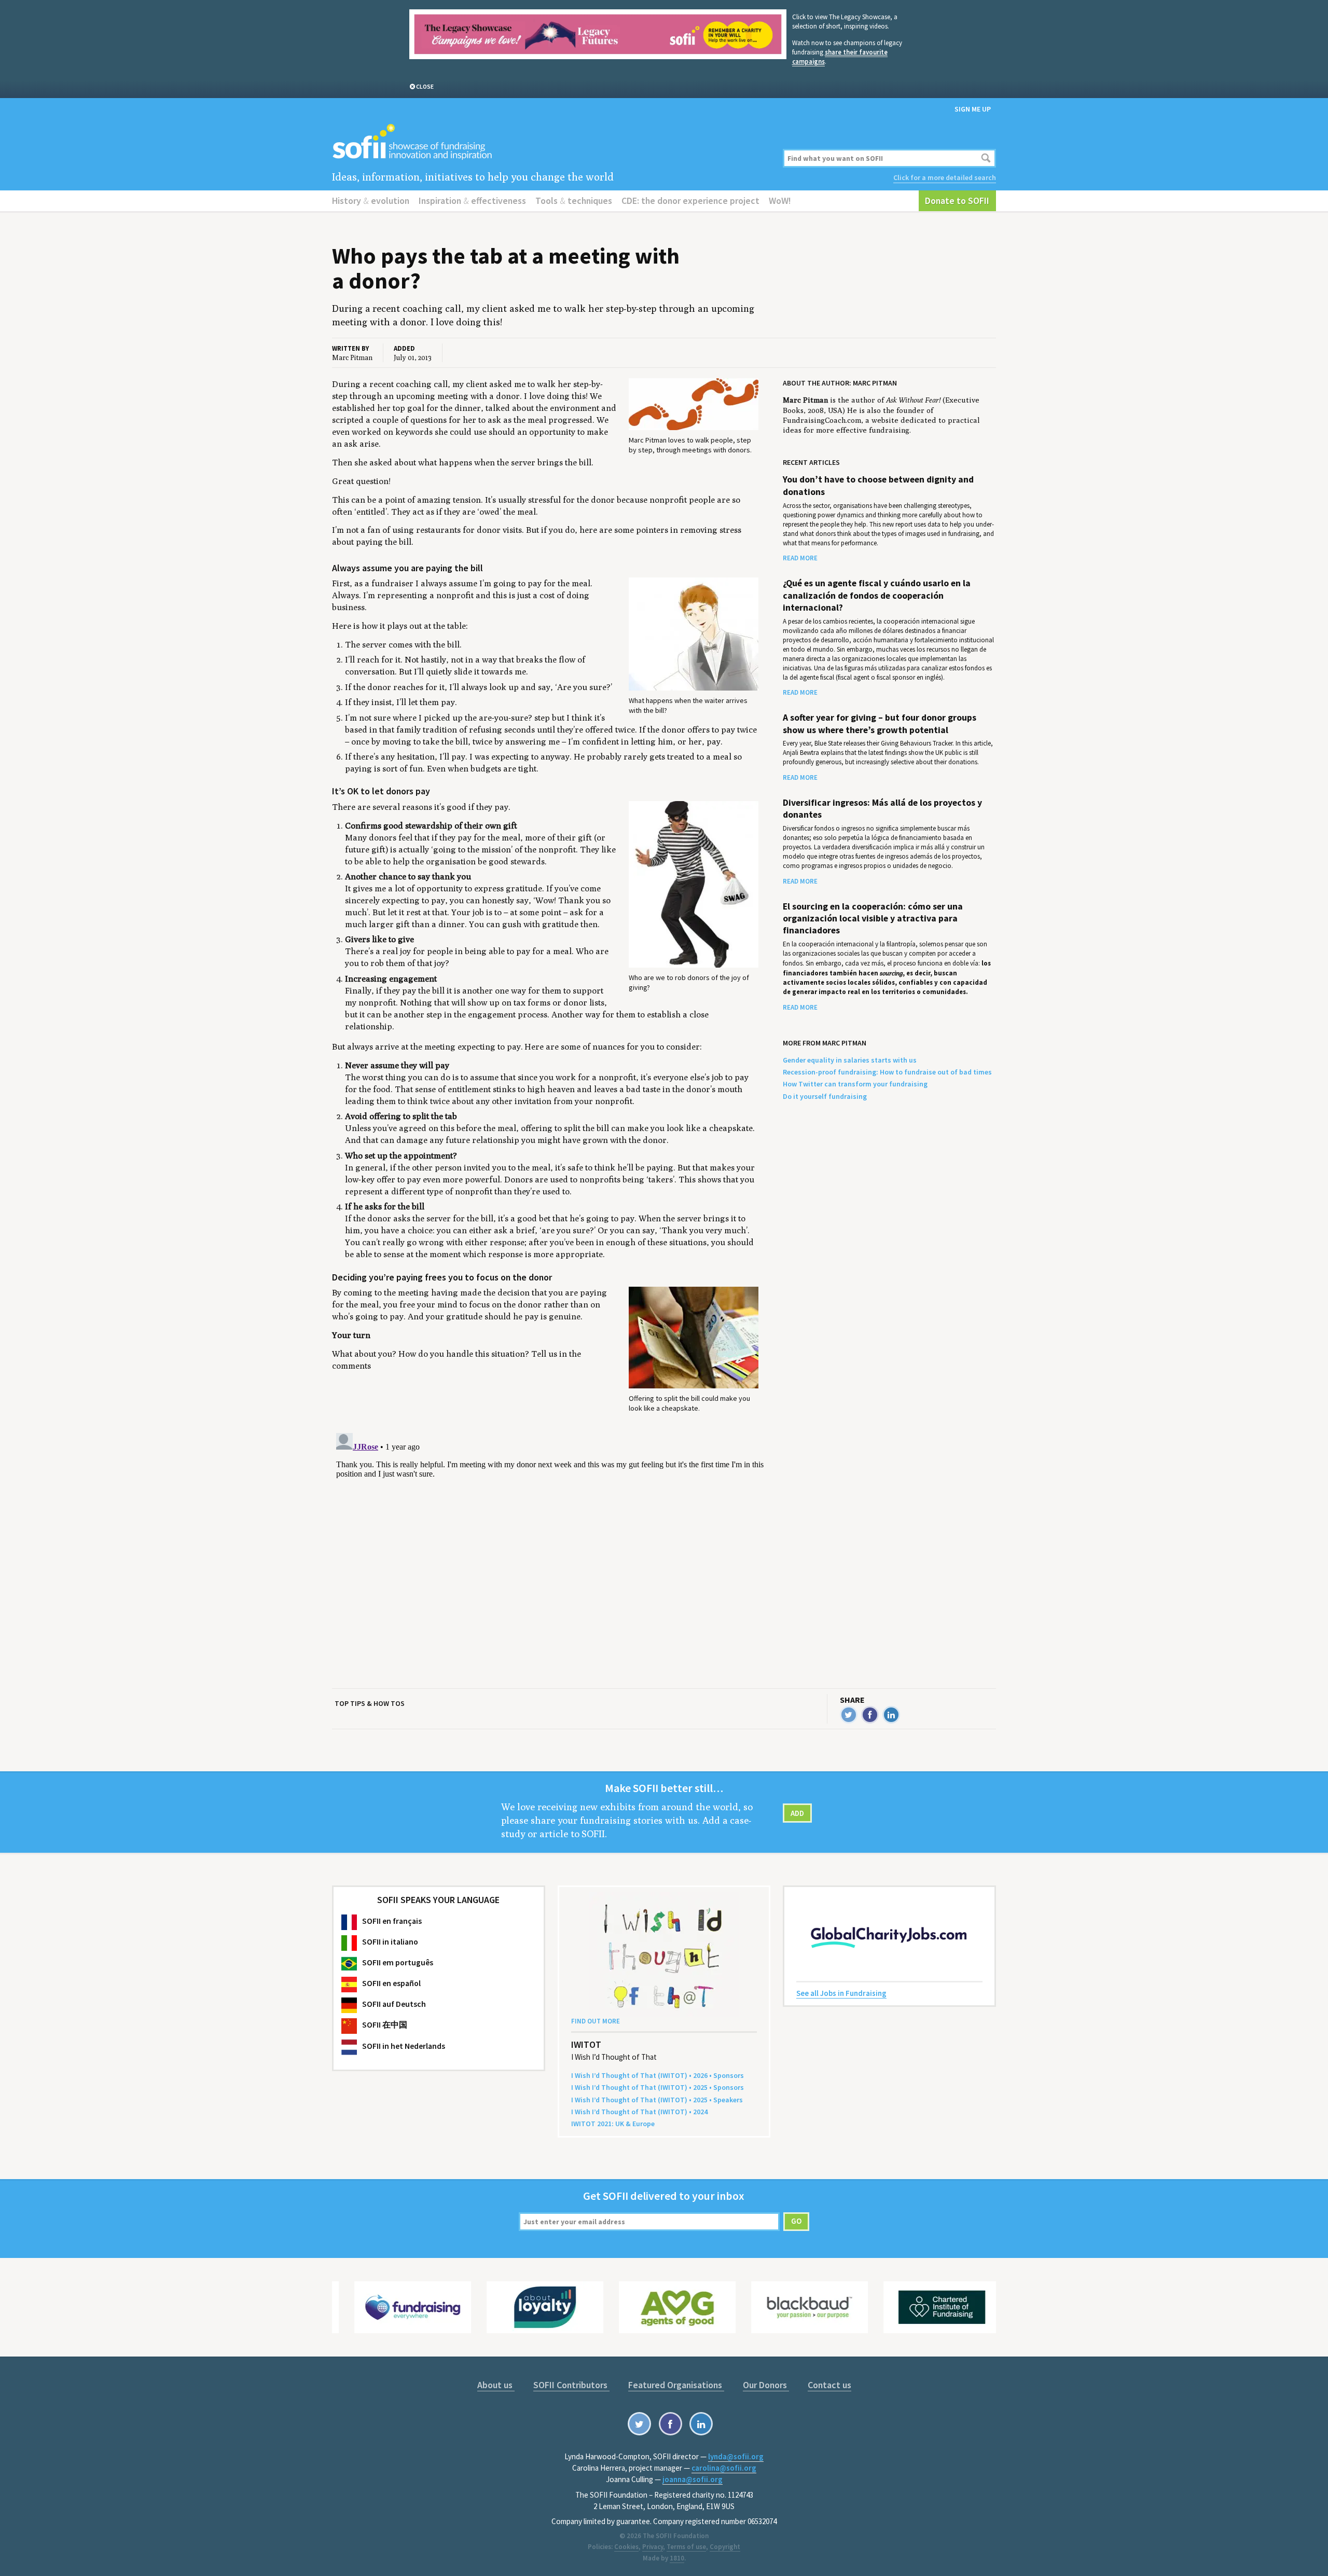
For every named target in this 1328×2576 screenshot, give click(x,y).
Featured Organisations (676, 2385)
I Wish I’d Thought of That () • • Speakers (657, 2100)
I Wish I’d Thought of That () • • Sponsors (658, 2075)
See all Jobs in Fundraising (841, 1993)
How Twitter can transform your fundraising (855, 1084)
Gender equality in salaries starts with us (850, 1060)
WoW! (780, 201)
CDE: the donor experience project (690, 201)
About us (496, 2385)
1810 (677, 2558)
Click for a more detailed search (945, 177)
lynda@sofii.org (736, 2456)
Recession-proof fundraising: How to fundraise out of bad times (887, 1072)
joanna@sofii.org (693, 2479)
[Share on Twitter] (849, 1715)
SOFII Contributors (571, 2385)
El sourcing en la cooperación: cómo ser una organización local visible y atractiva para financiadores (873, 919)
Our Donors (766, 2385)
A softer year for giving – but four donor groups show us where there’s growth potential (880, 724)
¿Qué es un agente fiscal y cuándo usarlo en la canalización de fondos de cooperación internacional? (877, 595)
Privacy (653, 2547)
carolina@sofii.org (724, 2468)
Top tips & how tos (370, 1703)
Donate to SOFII (957, 201)
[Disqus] (551, 1559)
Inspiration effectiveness (472, 201)
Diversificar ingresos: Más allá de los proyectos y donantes (882, 809)
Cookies (626, 2547)
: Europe (613, 2124)
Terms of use (686, 2547)
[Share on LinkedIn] (891, 1715)
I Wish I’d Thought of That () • (639, 2112)
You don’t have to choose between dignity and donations (878, 485)
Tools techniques (574, 201)
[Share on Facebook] (870, 1715)
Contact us (829, 2385)
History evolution (371, 201)
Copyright (725, 2547)
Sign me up (973, 109)
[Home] (551, 142)
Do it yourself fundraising (825, 1096)
